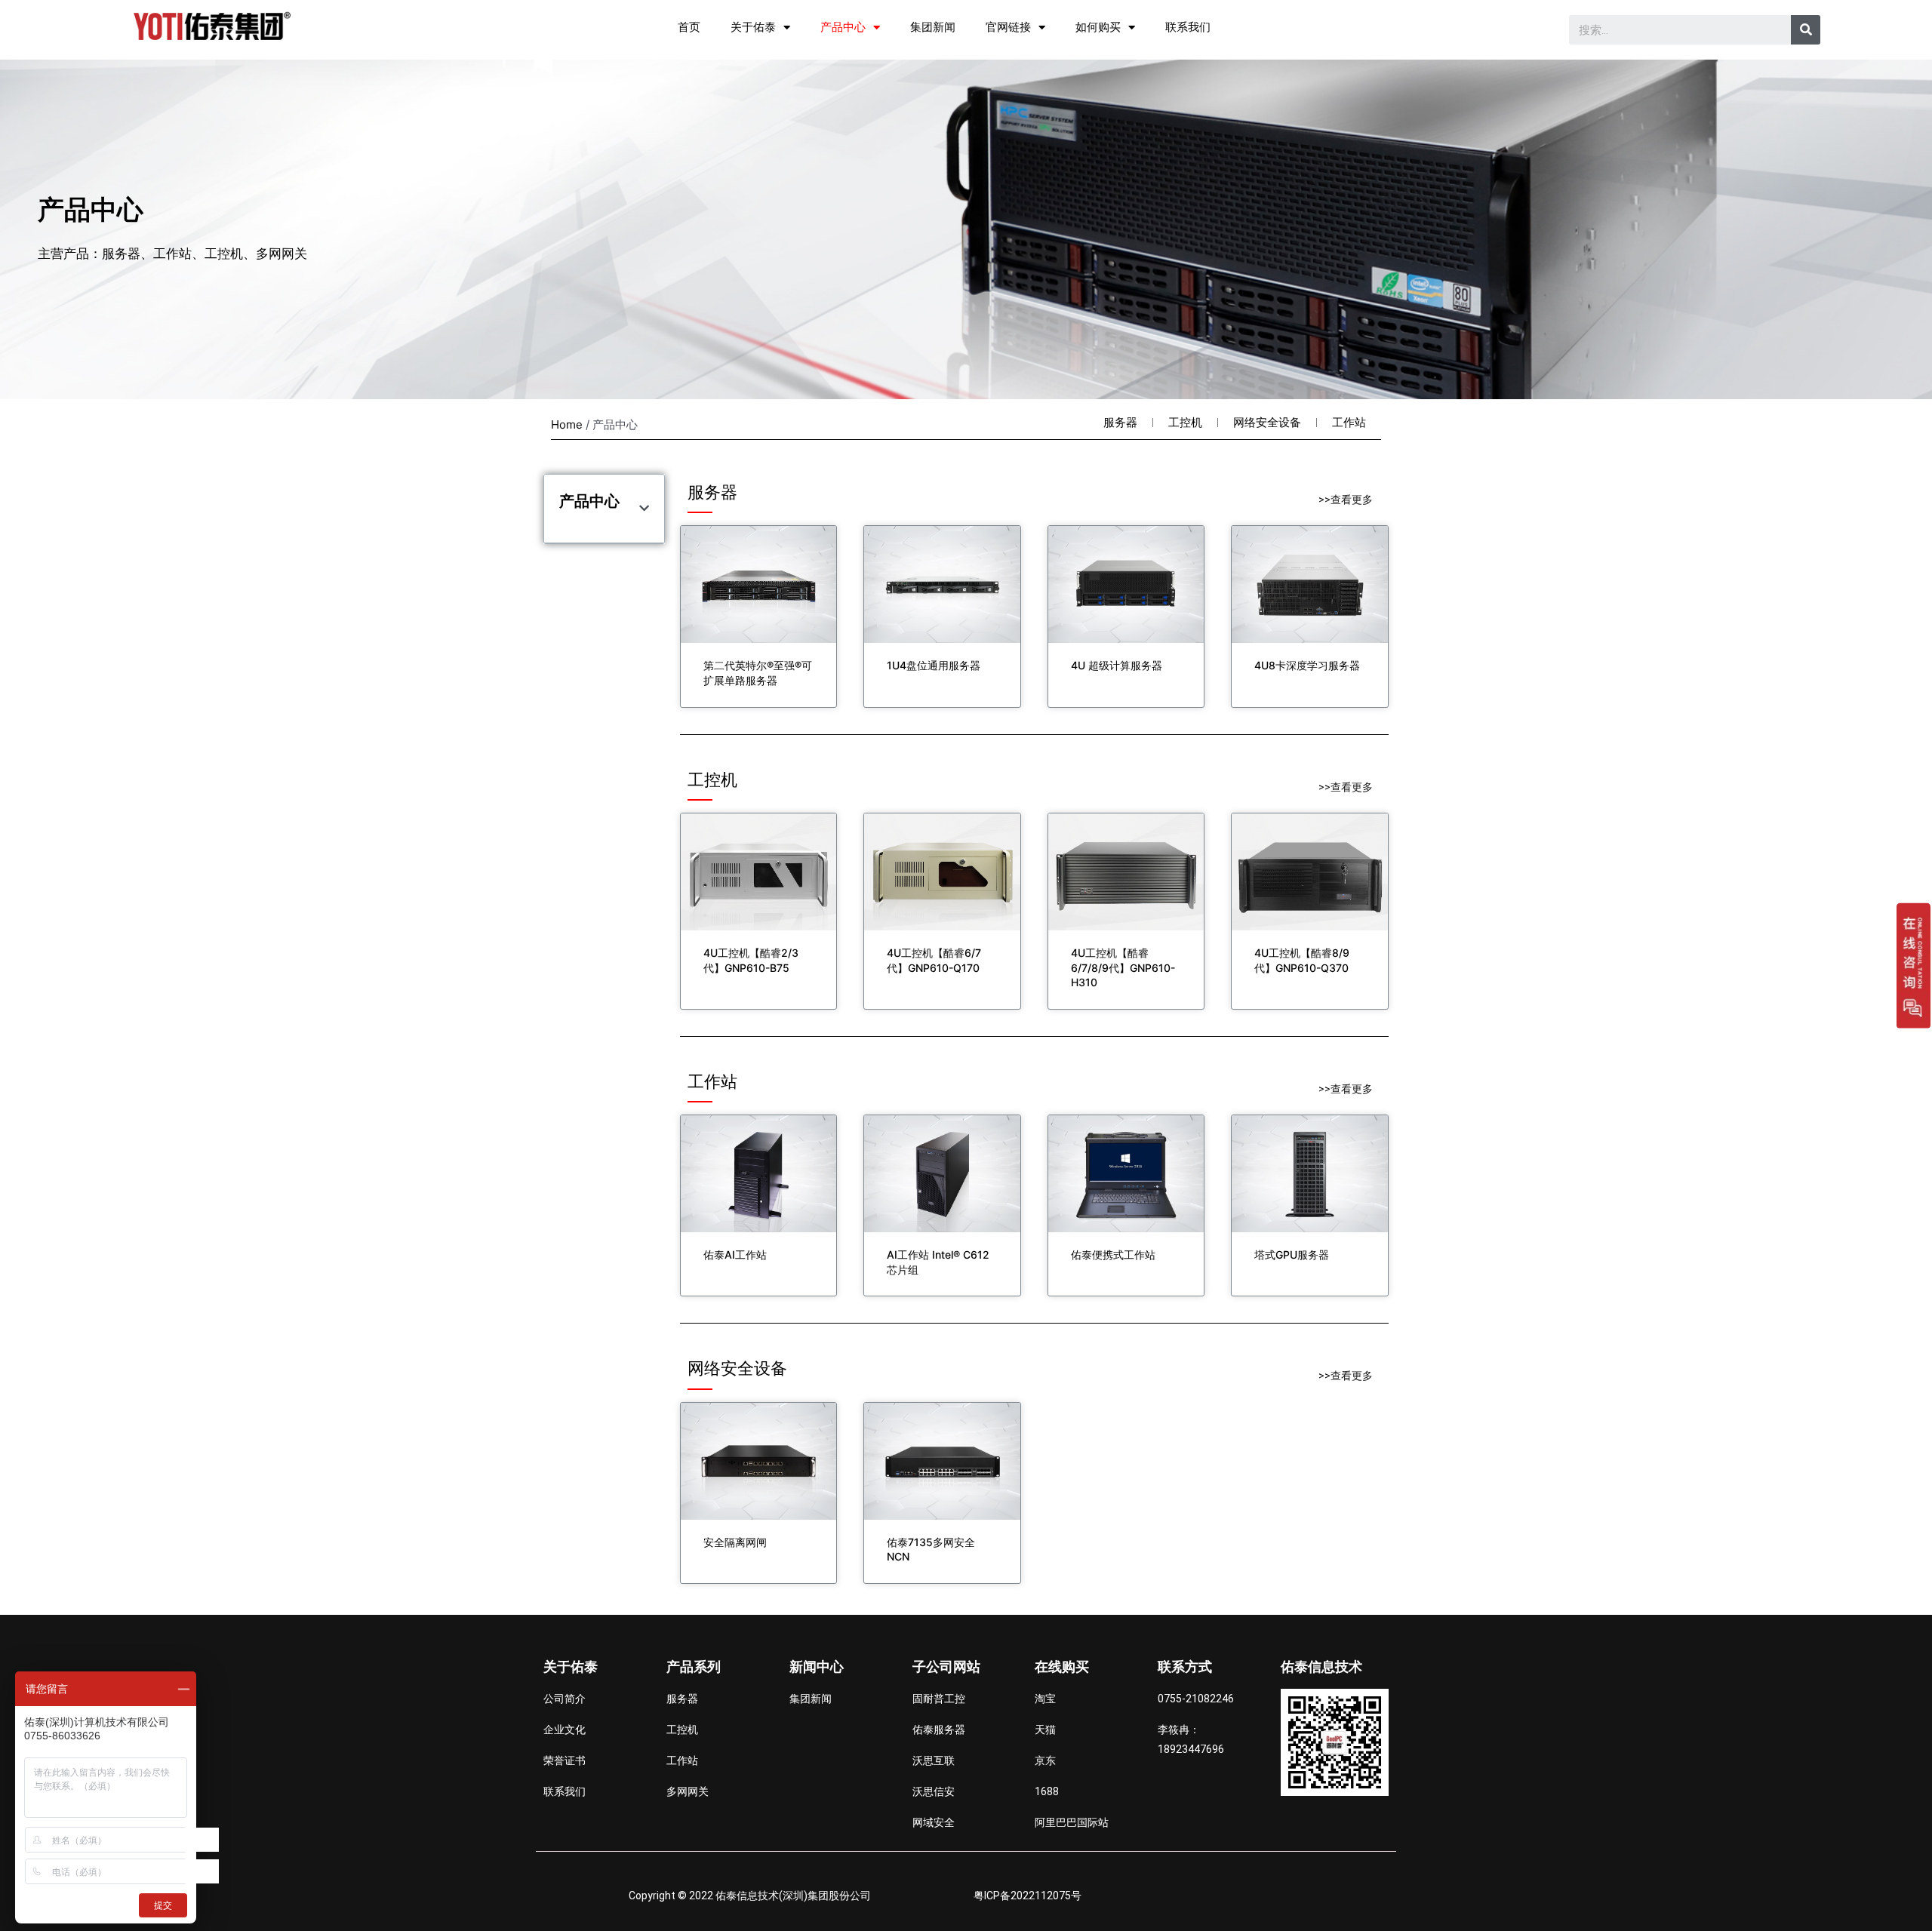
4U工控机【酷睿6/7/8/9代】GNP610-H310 (1123, 967)
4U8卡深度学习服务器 (1307, 665)
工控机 (1185, 422)
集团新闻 (933, 27)
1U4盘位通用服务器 (934, 665)
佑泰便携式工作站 (1113, 1255)
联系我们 (1188, 27)
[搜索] (1806, 30)
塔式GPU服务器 (1292, 1255)
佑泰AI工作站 (735, 1255)
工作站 (1349, 422)
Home (567, 424)
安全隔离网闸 (735, 1542)
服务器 (1120, 422)
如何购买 (1098, 27)
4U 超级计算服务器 (1117, 665)
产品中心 (843, 27)
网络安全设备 (1267, 422)
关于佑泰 (753, 27)
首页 (689, 27)
